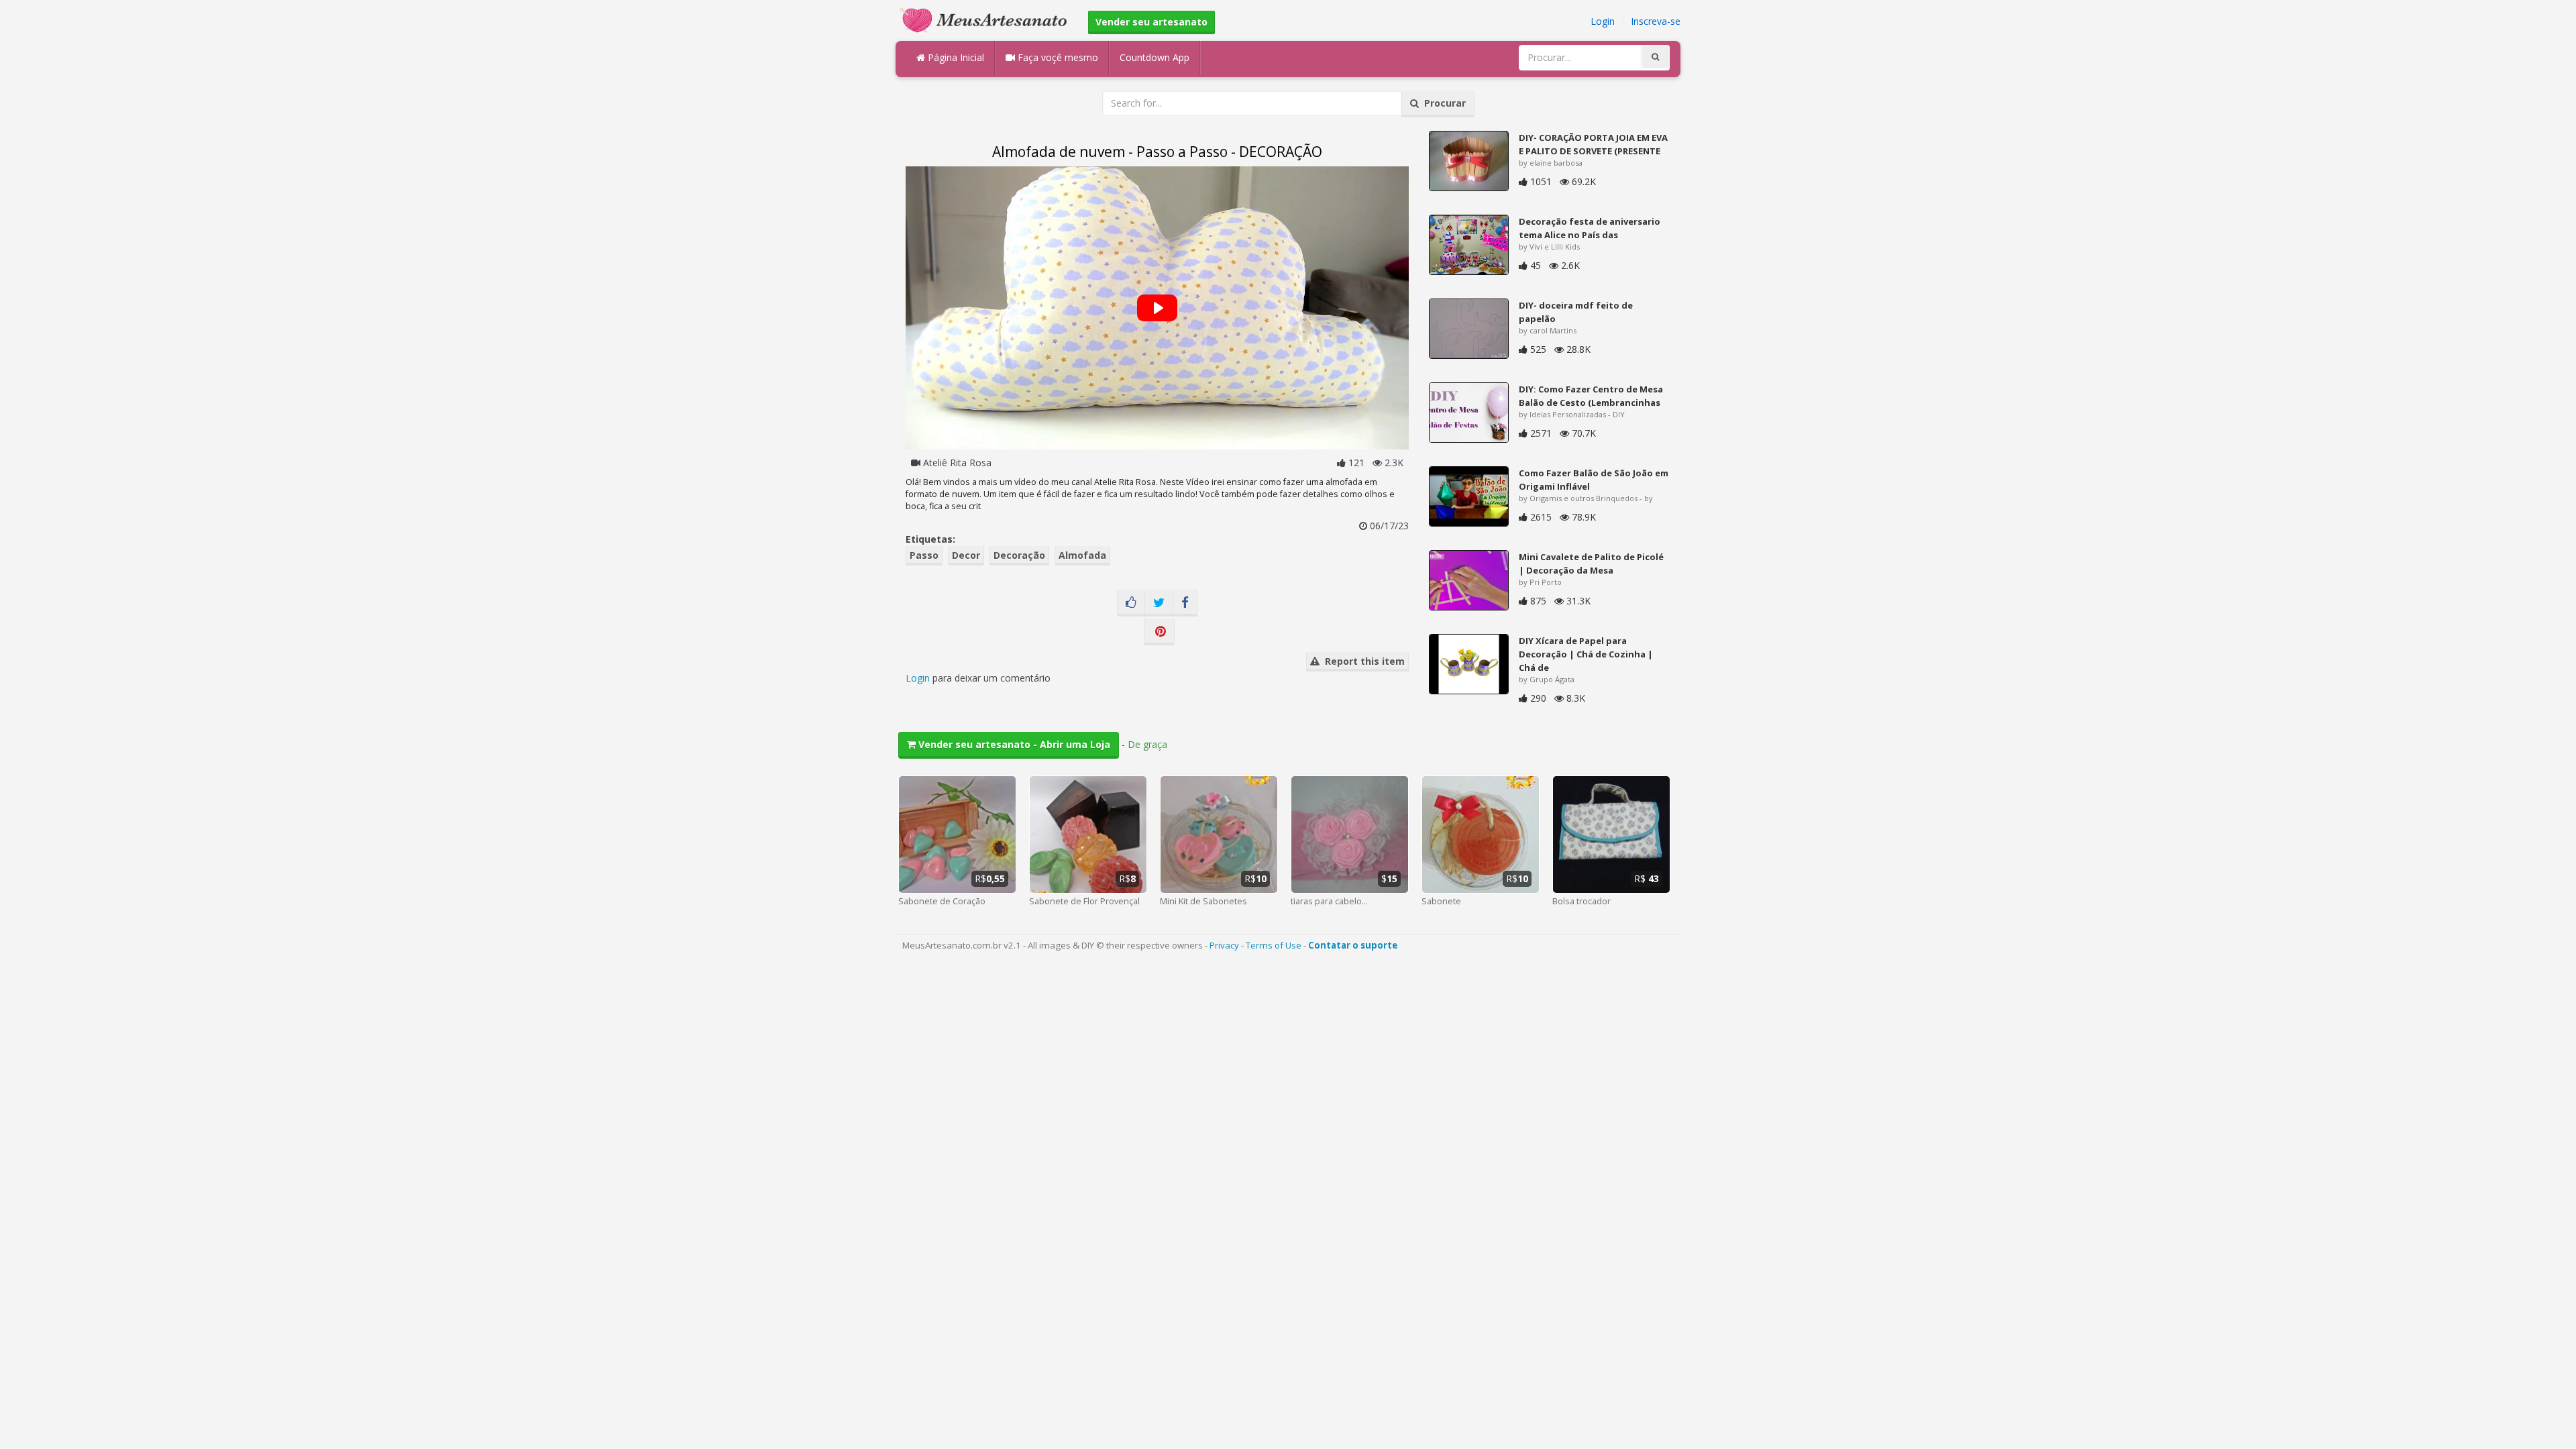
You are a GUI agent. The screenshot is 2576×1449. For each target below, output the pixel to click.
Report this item (1362, 661)
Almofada (1082, 555)
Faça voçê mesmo (1057, 57)
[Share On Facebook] (1185, 603)
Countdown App (1155, 57)
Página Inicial (955, 57)
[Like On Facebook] (1131, 603)
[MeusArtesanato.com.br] (987, 19)
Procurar (1442, 103)
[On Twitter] (1159, 603)
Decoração (1019, 555)
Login (1603, 21)
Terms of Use (1274, 945)
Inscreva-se (1656, 21)
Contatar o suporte (1353, 945)
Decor (966, 555)
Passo (924, 555)
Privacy (1224, 945)
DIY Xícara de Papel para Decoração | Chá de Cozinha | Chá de (1586, 654)
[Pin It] (1159, 632)
